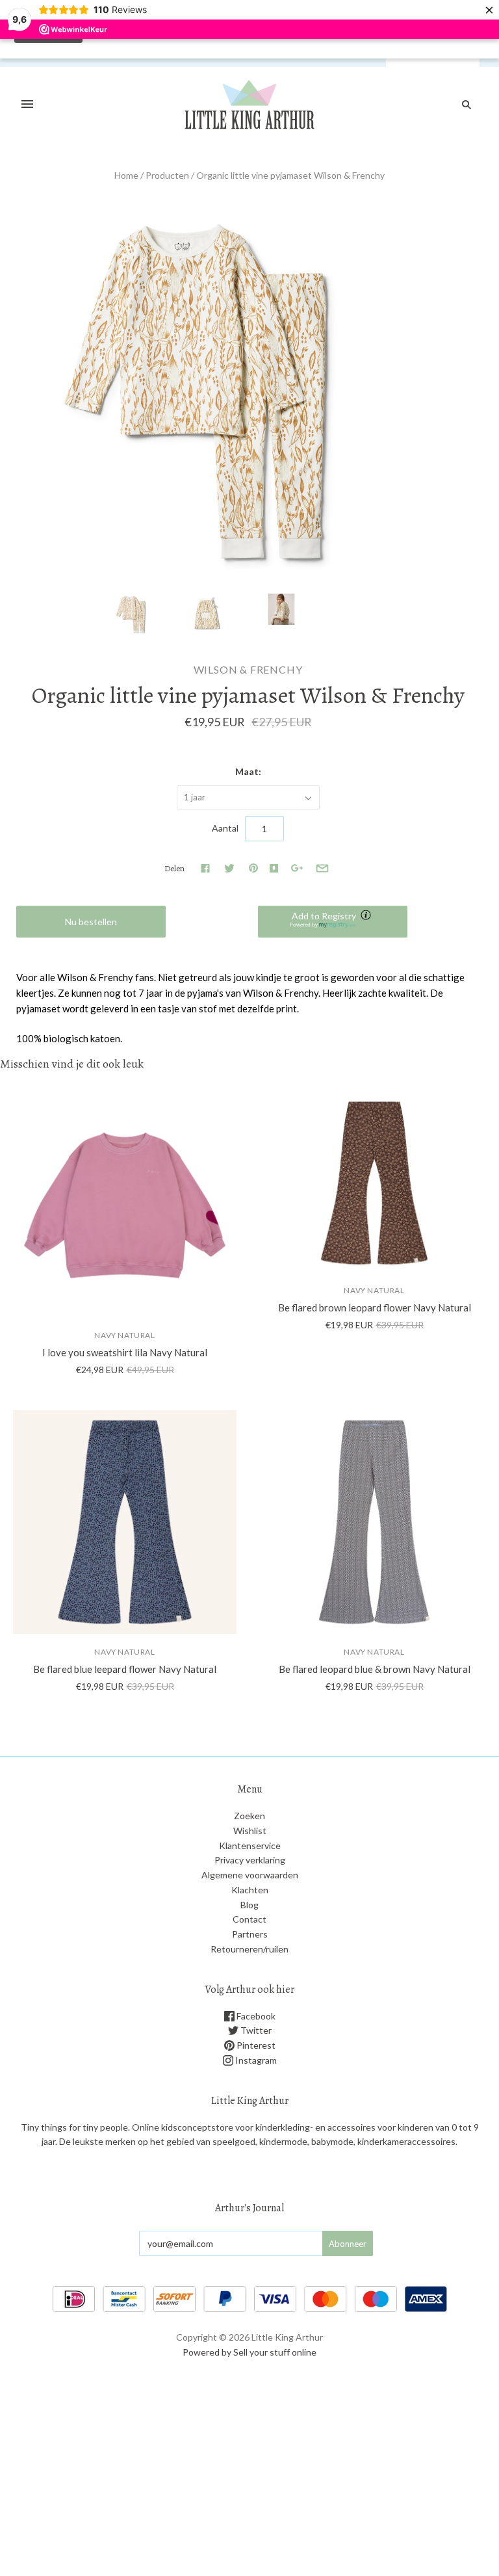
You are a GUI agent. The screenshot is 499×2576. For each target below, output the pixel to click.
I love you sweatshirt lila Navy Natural (125, 1352)
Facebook (255, 2016)
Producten (167, 175)
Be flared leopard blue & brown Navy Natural (375, 1669)
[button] (333, 922)
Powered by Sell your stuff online (249, 2352)
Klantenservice (250, 1846)
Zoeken (249, 1816)
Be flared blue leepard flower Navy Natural (125, 1669)
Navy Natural (124, 1335)
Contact (249, 1919)
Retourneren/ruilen (249, 1949)
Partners (250, 1934)
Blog (249, 1905)
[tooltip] (367, 916)
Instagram (255, 2060)
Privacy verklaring (250, 1860)
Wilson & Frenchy (248, 669)
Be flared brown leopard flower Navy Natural (375, 1308)
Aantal (225, 828)
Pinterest (255, 2045)
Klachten (250, 1890)
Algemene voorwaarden (250, 1875)
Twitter (255, 2030)
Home (126, 175)
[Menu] (27, 105)
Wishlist (250, 1831)
